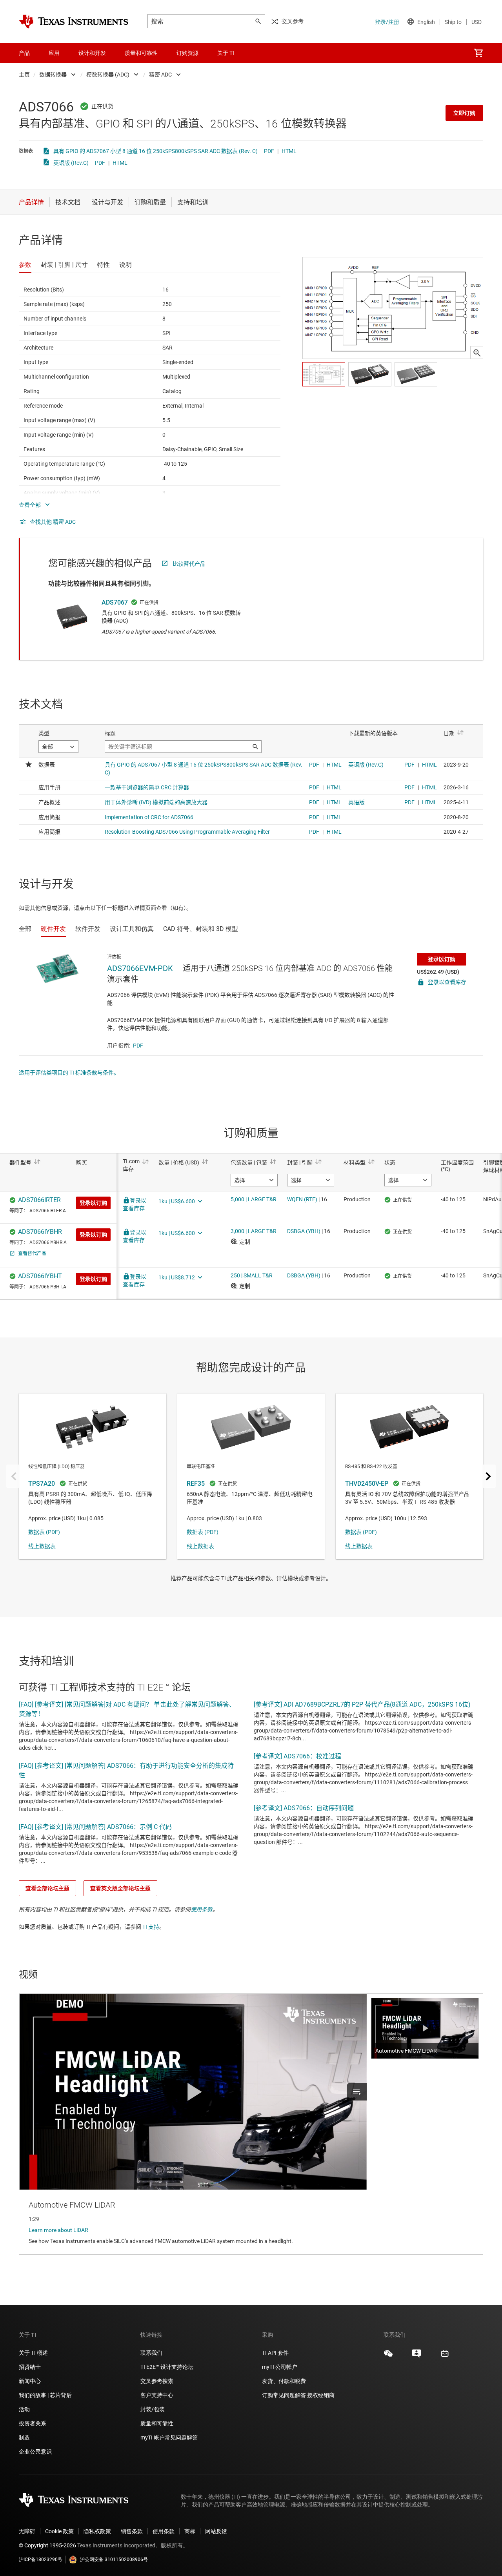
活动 (24, 2409)
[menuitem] (478, 53)
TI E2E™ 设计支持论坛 (167, 2367)
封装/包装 (153, 2409)
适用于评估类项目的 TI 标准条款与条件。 (69, 1073)
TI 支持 (151, 1927)
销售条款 (132, 2531)
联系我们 (151, 2353)
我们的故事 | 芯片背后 (45, 2395)
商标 (190, 2531)
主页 (24, 75)
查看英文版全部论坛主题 (120, 1888)
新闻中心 (30, 2381)
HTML (289, 151)
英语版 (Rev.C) (71, 163)
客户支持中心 (157, 2395)
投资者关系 (33, 2423)
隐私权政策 (97, 2531)
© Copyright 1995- (47, 2545)
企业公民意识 (35, 2452)
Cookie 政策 (59, 2531)
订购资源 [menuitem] (187, 53)
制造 (24, 2438)
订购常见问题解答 (284, 2395)
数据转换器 (53, 75)
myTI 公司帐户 (280, 2367)
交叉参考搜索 (157, 2381)
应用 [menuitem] (54, 53)
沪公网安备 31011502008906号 (114, 2560)
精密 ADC (160, 75)
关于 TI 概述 (33, 2353)
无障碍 (27, 2531)
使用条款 (202, 1909)
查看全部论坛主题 (47, 1888)
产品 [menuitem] (24, 53)
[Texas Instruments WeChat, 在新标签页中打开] (388, 2356)
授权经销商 (321, 2395)
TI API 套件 (275, 2353)
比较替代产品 (189, 564)
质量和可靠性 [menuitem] (141, 53)
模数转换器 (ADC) (108, 75)
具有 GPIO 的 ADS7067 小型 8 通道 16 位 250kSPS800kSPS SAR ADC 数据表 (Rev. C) (156, 151)
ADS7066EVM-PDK (140, 968)
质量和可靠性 (157, 2423)
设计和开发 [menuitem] (92, 53)
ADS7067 (115, 602)
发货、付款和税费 (284, 2381)
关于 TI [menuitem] (226, 53)
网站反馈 (216, 2531)
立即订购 (464, 113)
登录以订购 (442, 959)
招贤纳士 (30, 2367)
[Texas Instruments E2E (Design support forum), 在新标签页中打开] (417, 2356)
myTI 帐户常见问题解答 (169, 2438)
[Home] (74, 22)
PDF (269, 151)
